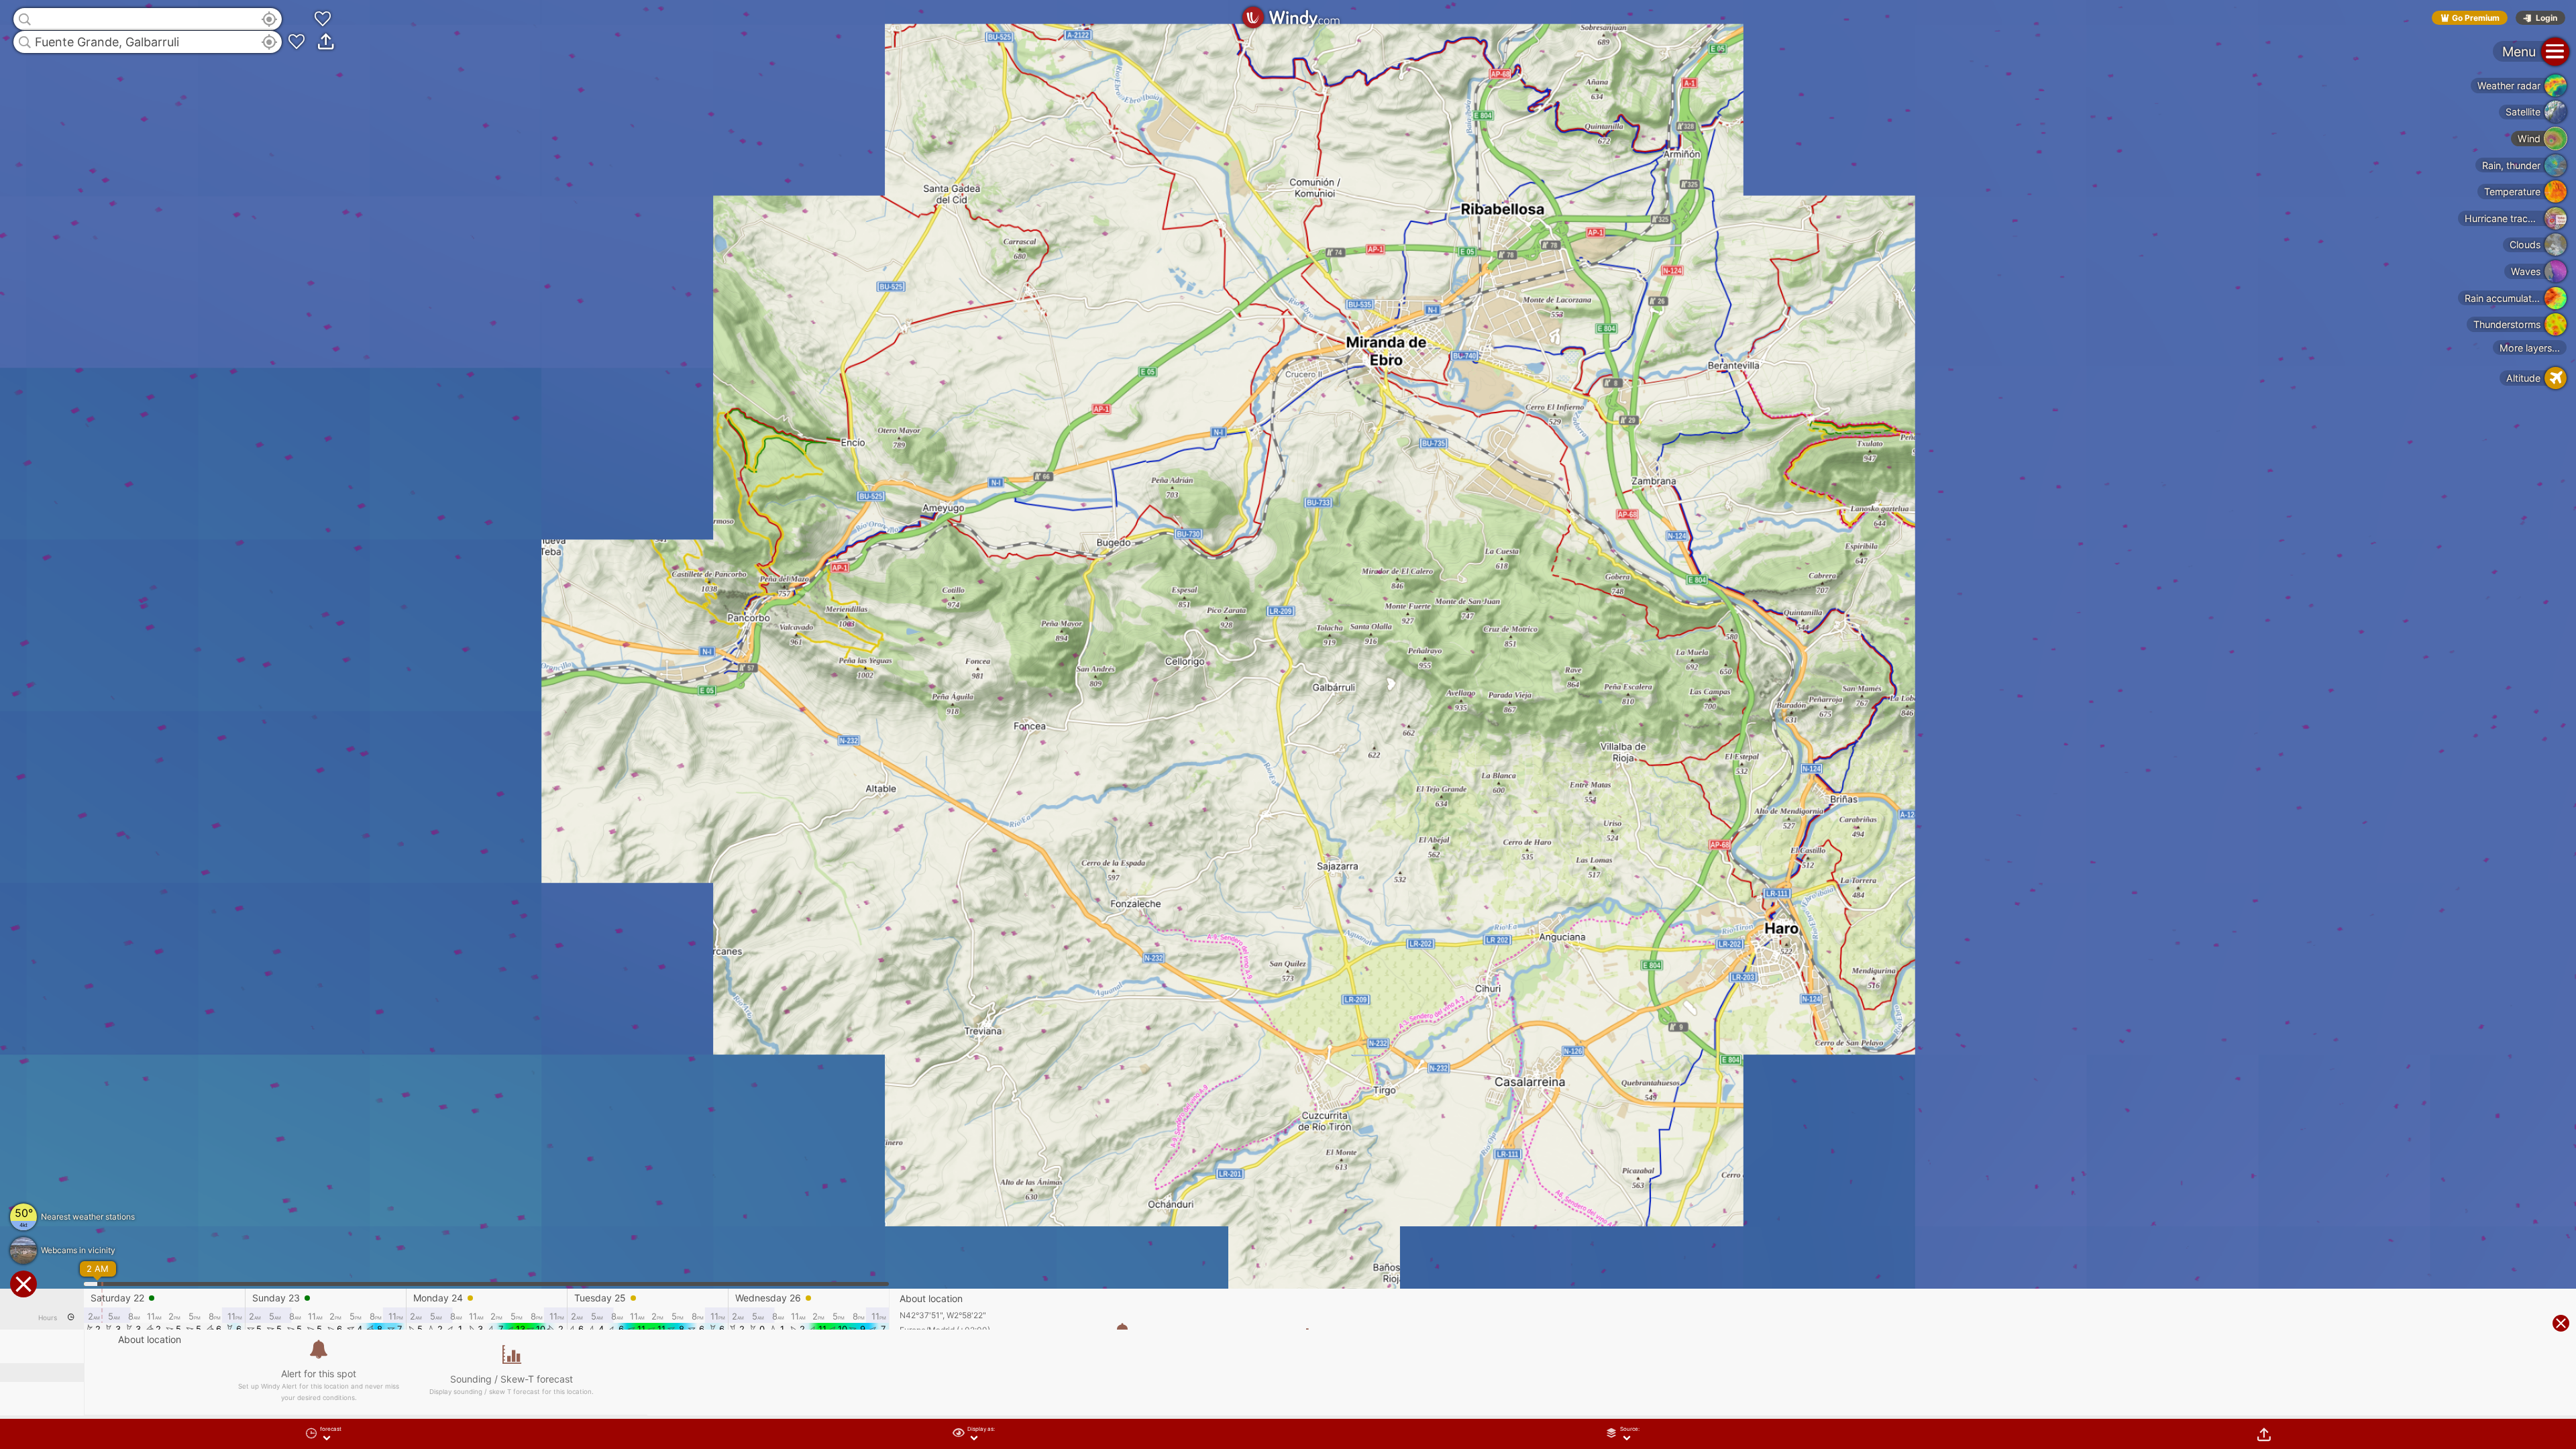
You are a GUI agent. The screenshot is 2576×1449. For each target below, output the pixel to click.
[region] (1288, 724)
